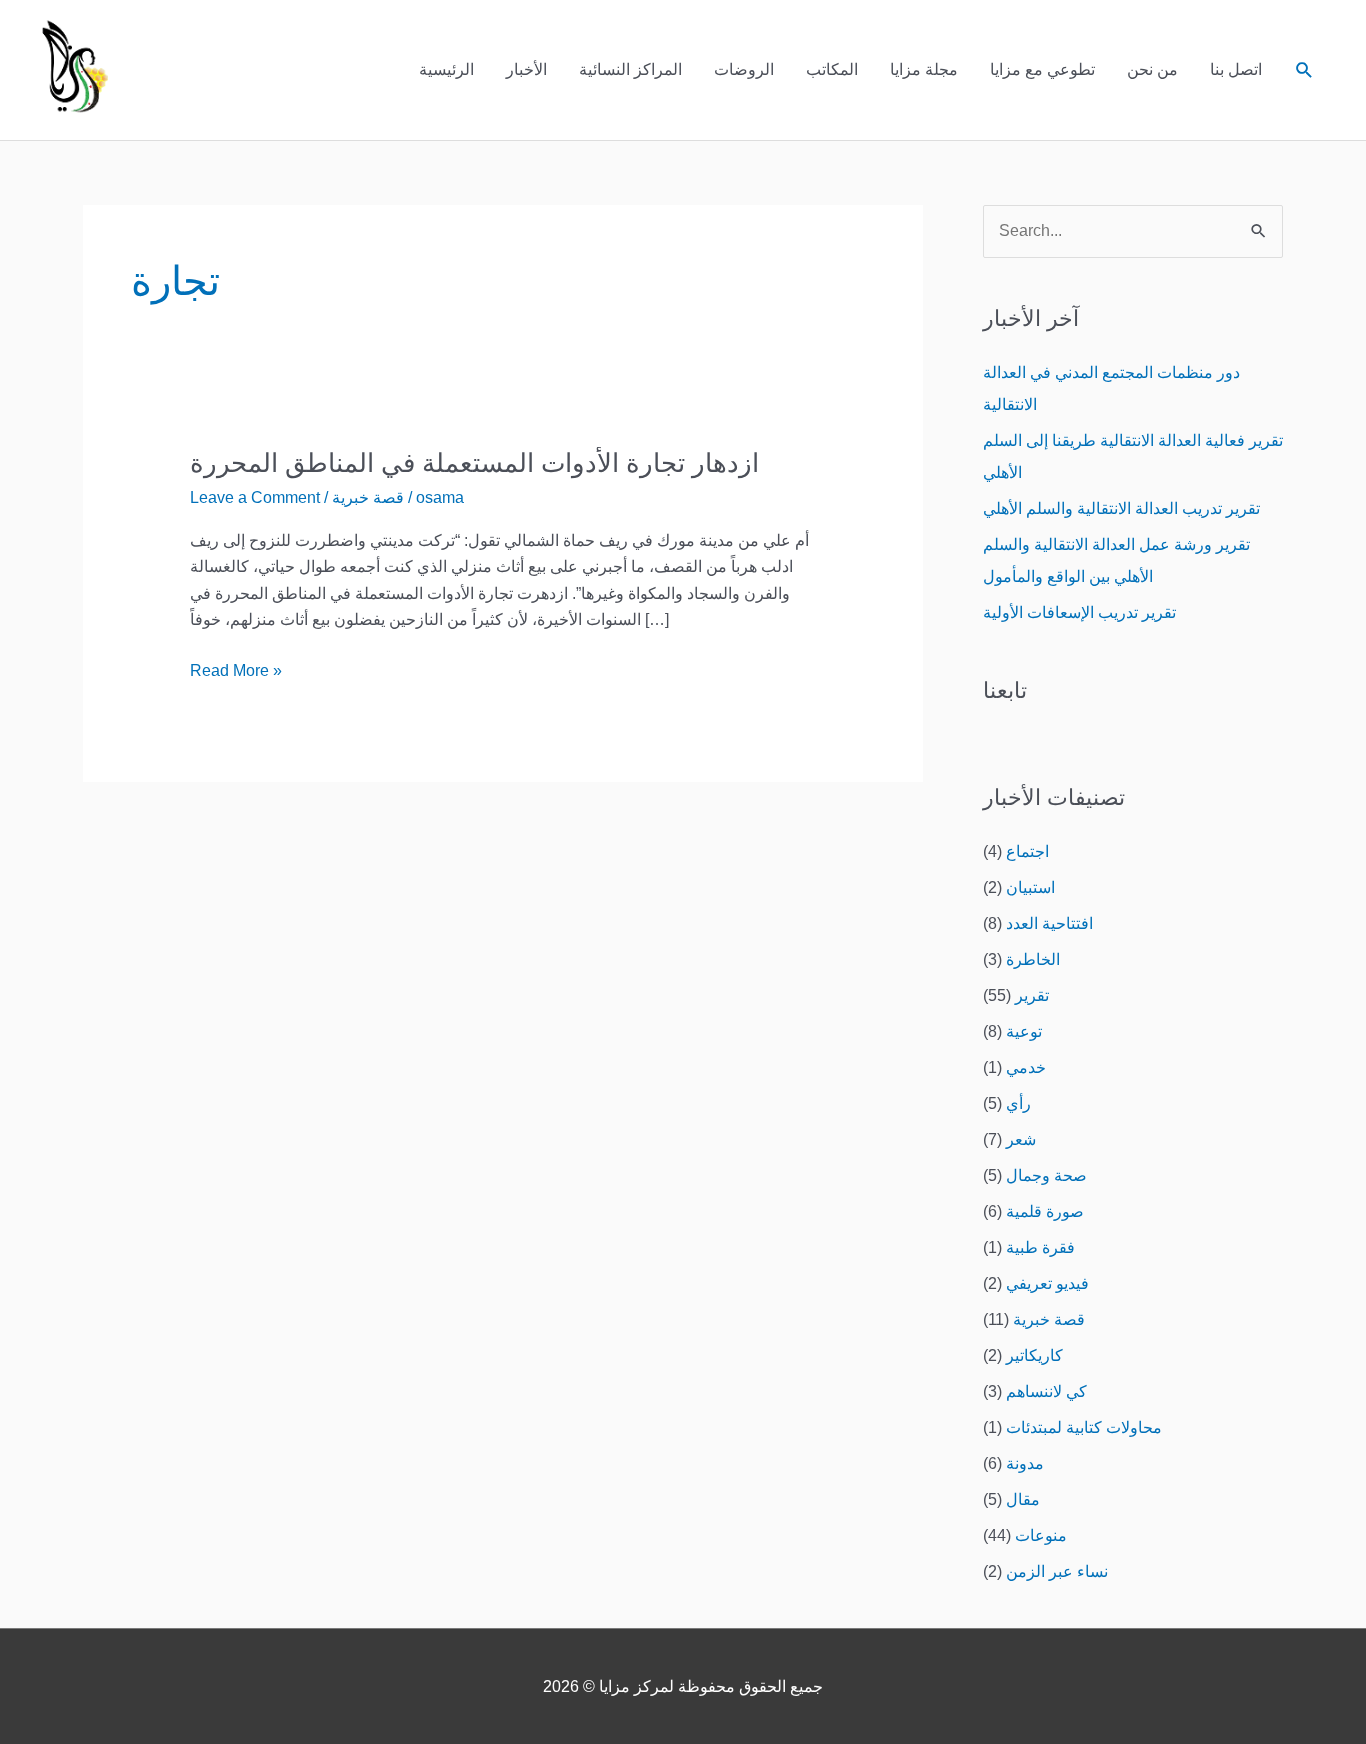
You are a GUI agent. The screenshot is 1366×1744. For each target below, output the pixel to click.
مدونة (1025, 1463)
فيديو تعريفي (1047, 1283)
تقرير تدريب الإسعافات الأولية (1079, 612)
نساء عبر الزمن (1057, 1571)
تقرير (1032, 995)
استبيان (1030, 887)
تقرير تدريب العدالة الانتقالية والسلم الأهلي (1121, 508)
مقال (1023, 1499)
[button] (1304, 70)
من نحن (1152, 69)
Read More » (236, 668)
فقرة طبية (1040, 1247)
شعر (1021, 1139)
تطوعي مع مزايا (1042, 69)
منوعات (1041, 1535)
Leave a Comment (255, 497)
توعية (1024, 1031)
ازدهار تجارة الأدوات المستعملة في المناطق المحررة (474, 463)
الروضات (744, 69)
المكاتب (832, 69)
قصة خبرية (368, 497)
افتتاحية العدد (1049, 923)
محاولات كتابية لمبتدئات (1084, 1427)
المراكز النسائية (630, 69)
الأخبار (526, 69)
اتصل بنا (1236, 69)
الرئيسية (446, 69)
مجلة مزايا (924, 69)
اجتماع (1027, 851)
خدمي (1026, 1067)
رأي (1018, 1103)
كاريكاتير (1034, 1355)
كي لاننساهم (1046, 1391)
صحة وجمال (1046, 1175)
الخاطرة (1033, 959)
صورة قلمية (1045, 1211)
